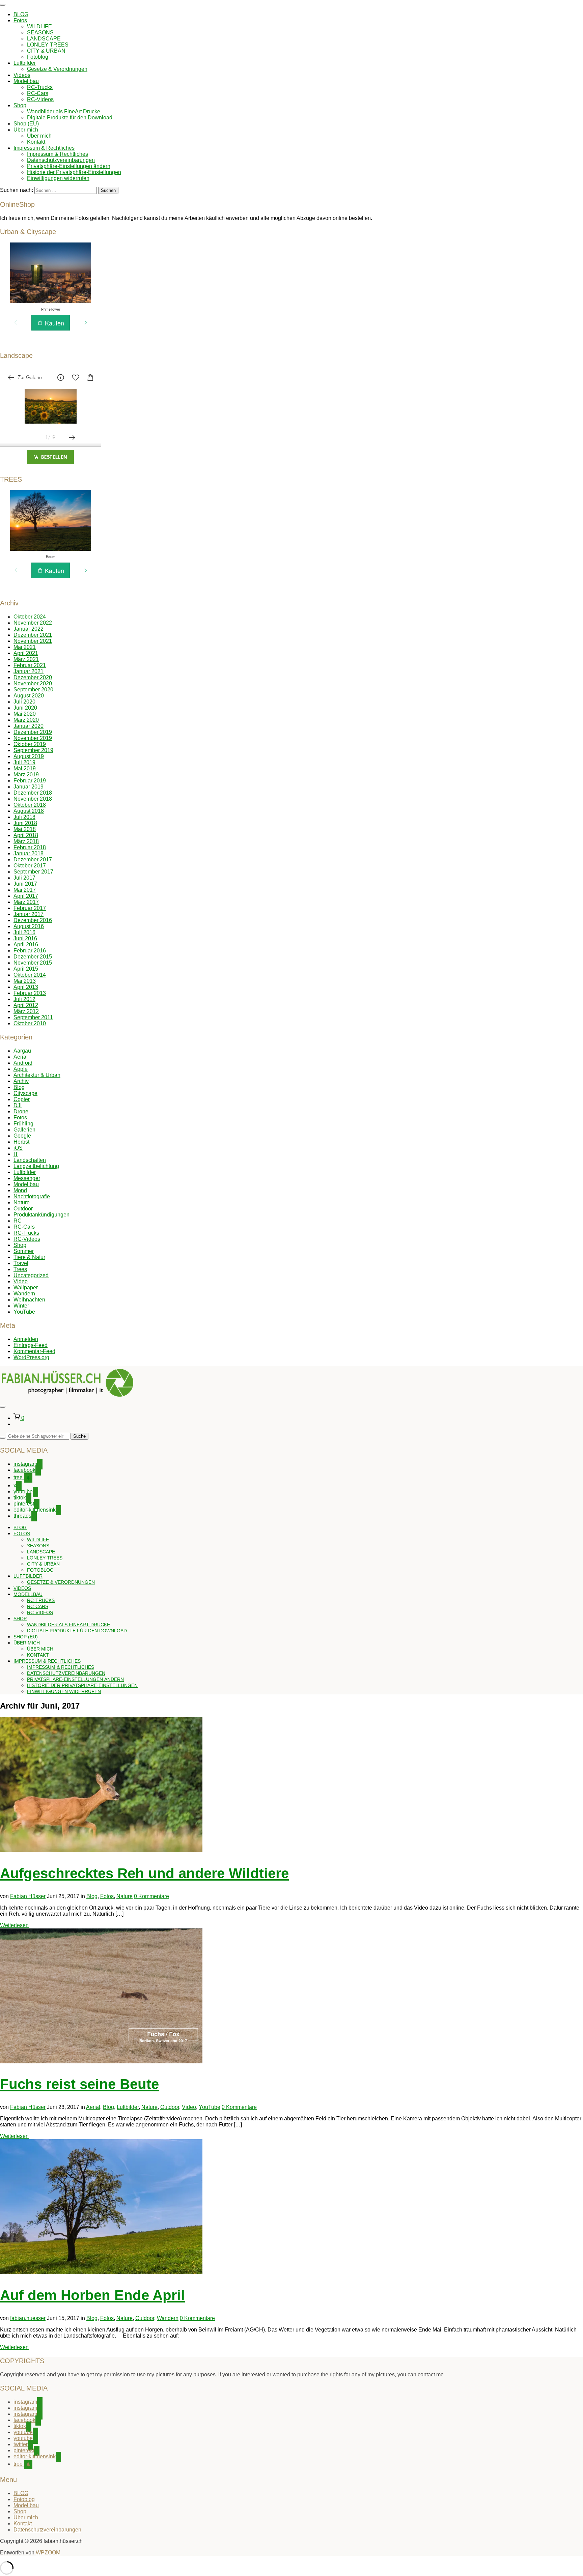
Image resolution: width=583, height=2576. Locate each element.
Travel (21, 1263)
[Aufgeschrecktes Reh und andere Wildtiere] (101, 1850)
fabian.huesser (28, 2318)
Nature (22, 1203)
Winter (21, 1306)
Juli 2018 (24, 817)
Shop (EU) (26, 124)
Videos (22, 75)
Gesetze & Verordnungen (57, 69)
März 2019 (26, 775)
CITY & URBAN (46, 51)
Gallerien (24, 1130)
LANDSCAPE (44, 39)
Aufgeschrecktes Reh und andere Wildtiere (144, 1873)
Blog (19, 1087)
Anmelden (26, 1339)
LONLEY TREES (48, 45)
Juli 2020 (24, 702)
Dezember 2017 (33, 860)
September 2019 (33, 750)
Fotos (20, 20)
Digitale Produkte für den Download (70, 118)
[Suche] (3, 1438)
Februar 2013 (30, 993)
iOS (18, 1148)
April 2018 (26, 835)
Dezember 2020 (33, 677)
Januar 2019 (29, 787)
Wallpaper (26, 1287)
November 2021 (33, 641)
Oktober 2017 (30, 866)
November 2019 (33, 738)
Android (23, 1063)
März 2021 (26, 659)
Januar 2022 (29, 629)
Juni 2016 (25, 938)
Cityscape (25, 1093)
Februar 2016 (30, 951)
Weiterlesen (14, 1925)
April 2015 (26, 969)
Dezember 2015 (33, 957)
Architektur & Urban (37, 1075)
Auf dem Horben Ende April (92, 2295)
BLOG (21, 14)
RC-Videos (40, 99)
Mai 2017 (25, 890)
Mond (20, 1190)
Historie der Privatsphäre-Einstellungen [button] (74, 172)
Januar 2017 (29, 914)
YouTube (24, 1312)
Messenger (27, 1178)
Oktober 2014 (30, 975)
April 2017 (26, 896)
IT (16, 1154)
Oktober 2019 (30, 744)
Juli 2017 (24, 878)
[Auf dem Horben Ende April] (101, 2272)
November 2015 (33, 963)
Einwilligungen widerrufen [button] (58, 178)
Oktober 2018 (30, 805)
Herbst (21, 1142)
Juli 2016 (24, 932)
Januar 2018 (29, 853)
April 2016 (26, 944)
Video (21, 1281)
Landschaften (30, 1160)
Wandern (24, 1294)
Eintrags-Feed (31, 1345)
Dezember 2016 (33, 920)
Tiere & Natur (29, 1257)
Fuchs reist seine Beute (79, 2084)
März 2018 (26, 841)
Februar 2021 (30, 665)
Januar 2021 (29, 671)
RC (18, 1221)
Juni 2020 (25, 708)
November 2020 (33, 683)
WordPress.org (31, 1357)
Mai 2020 (25, 714)
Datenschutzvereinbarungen (61, 160)
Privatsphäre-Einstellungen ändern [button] (69, 166)
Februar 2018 (30, 847)
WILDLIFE (39, 26)
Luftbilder (25, 63)
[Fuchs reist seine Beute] (101, 2062)
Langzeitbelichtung (36, 1166)
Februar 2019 (30, 781)
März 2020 (26, 720)
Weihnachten (29, 1300)
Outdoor (23, 1209)
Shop (20, 105)
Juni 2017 (25, 884)
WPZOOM (48, 2553)
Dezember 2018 (33, 793)
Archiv (21, 1081)
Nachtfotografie (32, 1196)
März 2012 (26, 1011)
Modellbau (26, 81)
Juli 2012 (24, 999)
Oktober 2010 (30, 1023)
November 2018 (33, 799)
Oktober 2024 (30, 617)
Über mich (26, 130)
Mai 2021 (25, 647)
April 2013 (26, 987)
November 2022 (33, 623)
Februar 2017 (30, 908)
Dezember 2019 (33, 732)
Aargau (22, 1051)
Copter (22, 1099)
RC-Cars (38, 93)
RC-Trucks (40, 87)
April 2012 (26, 1005)
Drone (21, 1111)
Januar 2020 (29, 726)
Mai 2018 (25, 829)
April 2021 (26, 653)
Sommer (24, 1251)
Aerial (21, 1057)
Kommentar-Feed (34, 1351)
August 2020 (29, 696)
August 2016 (29, 926)
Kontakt (36, 142)
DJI (18, 1105)
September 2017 (33, 872)
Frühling (23, 1124)
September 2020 (33, 690)
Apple (21, 1069)
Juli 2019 (24, 762)
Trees (20, 1269)
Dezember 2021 (33, 635)
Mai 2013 (25, 981)
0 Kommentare (151, 1896)
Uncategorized (31, 1275)
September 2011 (33, 1017)
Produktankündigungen (41, 1215)
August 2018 (29, 811)
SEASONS (40, 33)
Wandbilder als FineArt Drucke (64, 111)
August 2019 (29, 756)
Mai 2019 (25, 768)
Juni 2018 (25, 823)
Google (22, 1136)
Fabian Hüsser (28, 1896)
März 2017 (26, 902)
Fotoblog (38, 57)
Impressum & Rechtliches (44, 148)
